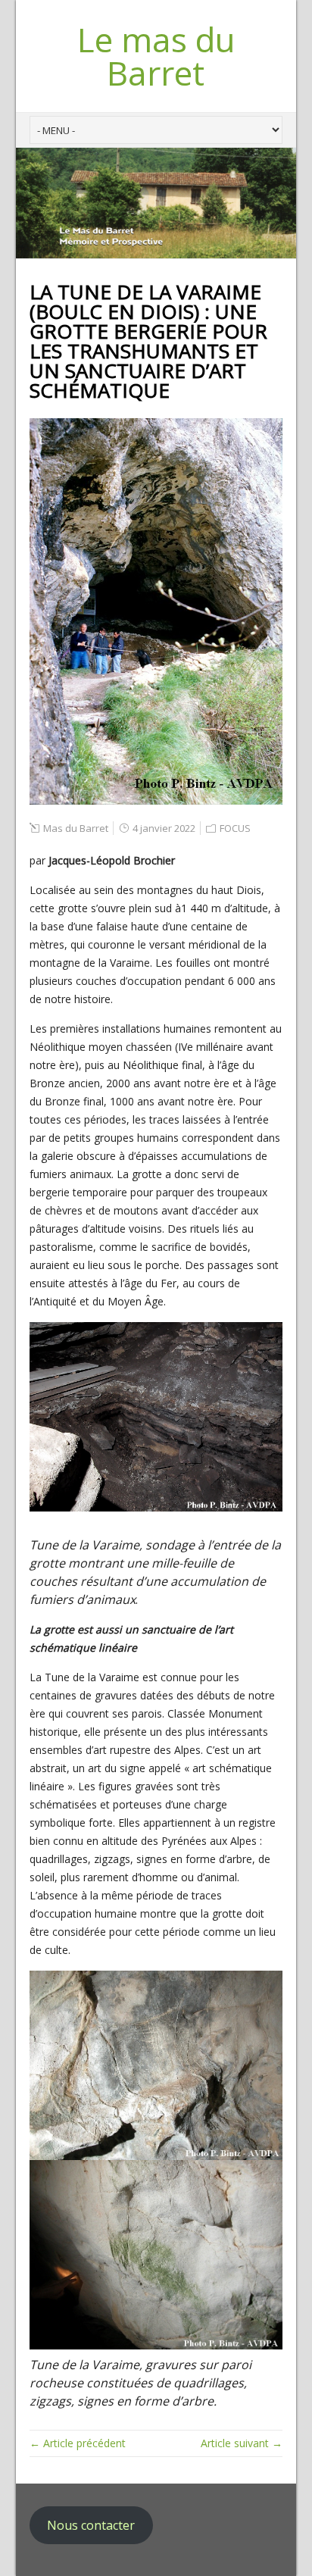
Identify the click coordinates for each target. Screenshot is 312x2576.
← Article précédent (78, 2443)
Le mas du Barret (156, 56)
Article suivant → (242, 2443)
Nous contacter (91, 2525)
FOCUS (235, 828)
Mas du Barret (76, 828)
